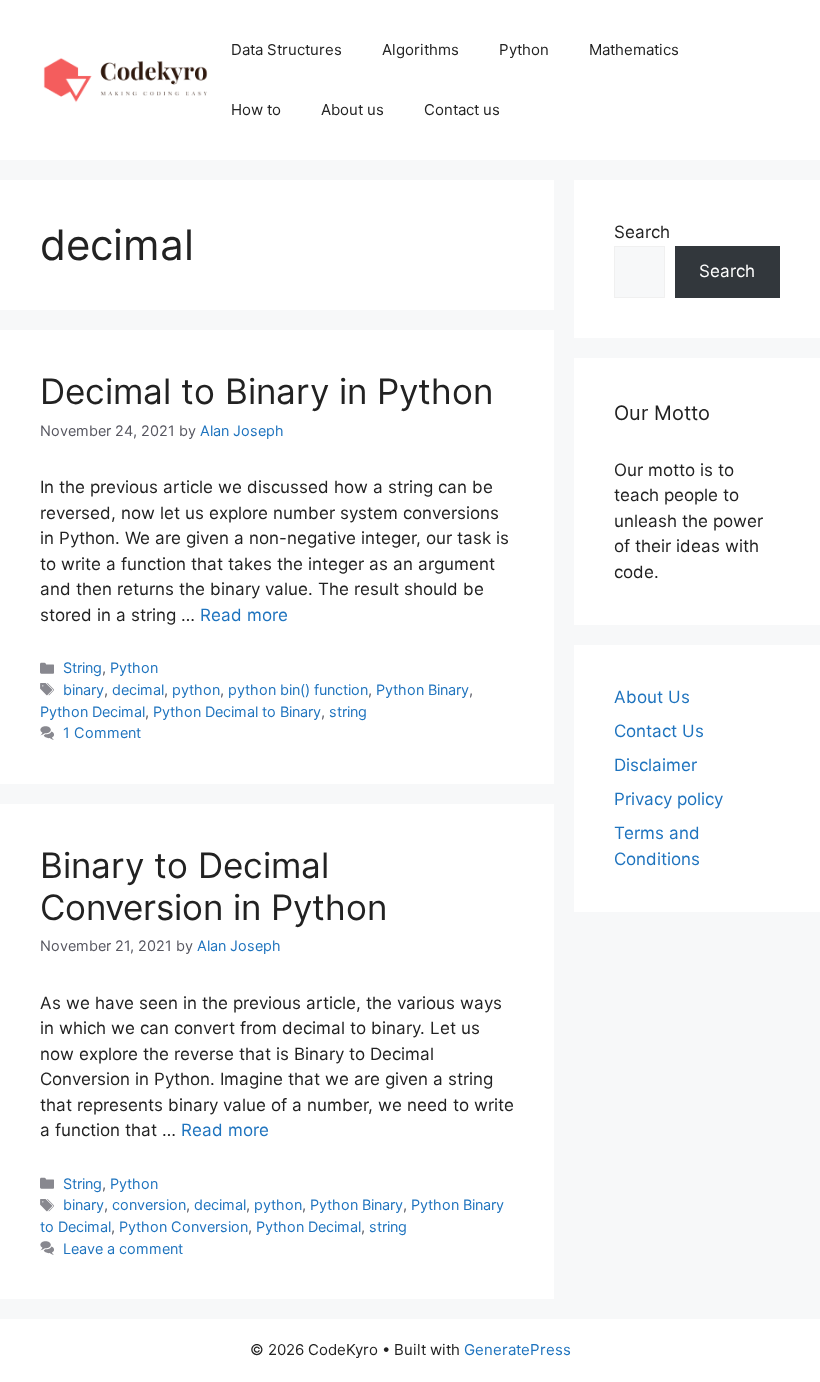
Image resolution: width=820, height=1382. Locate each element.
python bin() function (298, 689)
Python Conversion (183, 1226)
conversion (149, 1204)
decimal (138, 689)
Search (642, 232)
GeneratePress (517, 1349)
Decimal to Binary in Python (266, 391)
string (348, 711)
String (82, 667)
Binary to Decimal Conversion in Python (213, 886)
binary (83, 689)
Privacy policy (668, 799)
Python (524, 49)
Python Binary (422, 689)
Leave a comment (123, 1248)
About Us (652, 697)
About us (352, 109)
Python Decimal (92, 711)
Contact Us (659, 731)
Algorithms (420, 49)
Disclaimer (655, 765)
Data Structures (286, 49)
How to (256, 109)
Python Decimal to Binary (237, 711)
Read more (244, 615)
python (196, 689)
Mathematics (634, 49)
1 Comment (102, 732)
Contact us (462, 109)
